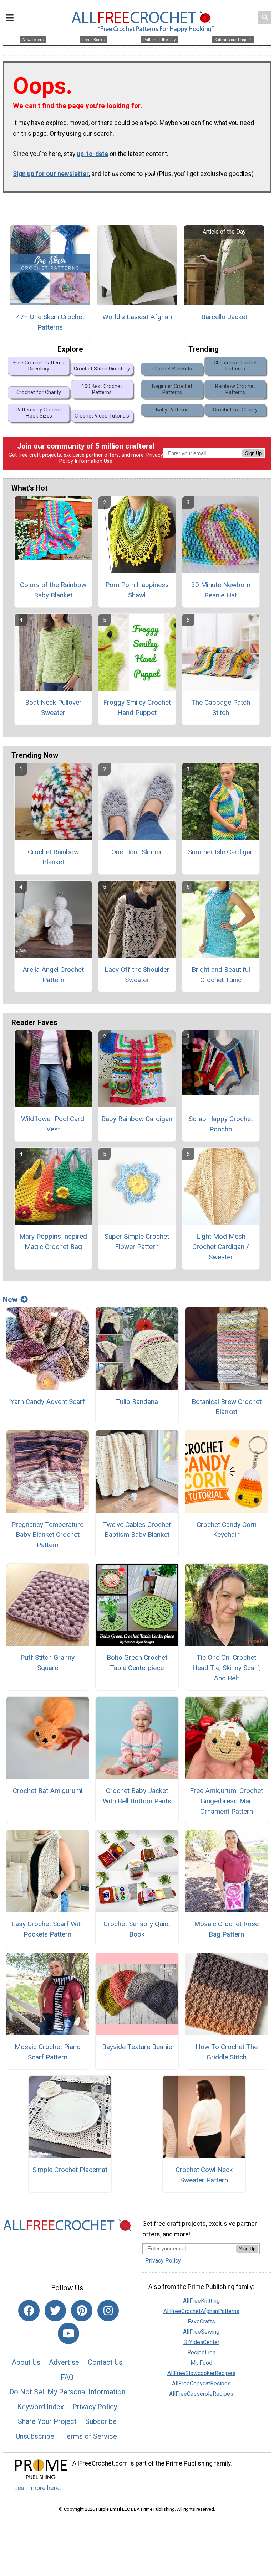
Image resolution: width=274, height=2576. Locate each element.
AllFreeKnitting (201, 2301)
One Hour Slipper (137, 852)
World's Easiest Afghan (137, 317)
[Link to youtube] (68, 2333)
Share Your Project (47, 2421)
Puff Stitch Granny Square (47, 1663)
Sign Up (253, 453)
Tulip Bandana (137, 1402)
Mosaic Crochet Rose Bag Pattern (226, 1929)
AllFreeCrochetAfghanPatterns (201, 2311)
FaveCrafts (201, 2321)
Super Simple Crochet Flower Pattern (137, 1242)
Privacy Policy (95, 2407)
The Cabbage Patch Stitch (221, 708)
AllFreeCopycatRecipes (201, 2383)
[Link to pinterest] (82, 2311)
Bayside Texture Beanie (137, 2047)
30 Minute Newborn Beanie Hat (221, 590)
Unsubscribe (35, 2436)
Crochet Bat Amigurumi (48, 1791)
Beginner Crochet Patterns (172, 389)
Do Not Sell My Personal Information (67, 2392)
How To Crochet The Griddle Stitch (227, 2052)
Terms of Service (90, 2436)
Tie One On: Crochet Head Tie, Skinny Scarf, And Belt (227, 1668)
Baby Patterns (172, 410)
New (10, 1300)
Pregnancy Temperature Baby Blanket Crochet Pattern (47, 1535)
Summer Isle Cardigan (221, 852)
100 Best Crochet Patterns (102, 389)
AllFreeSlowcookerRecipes (201, 2373)
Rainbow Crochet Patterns (235, 389)
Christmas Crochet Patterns (235, 366)
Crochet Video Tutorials (102, 416)
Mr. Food (201, 2363)
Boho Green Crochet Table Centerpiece (137, 1663)
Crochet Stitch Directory (102, 369)
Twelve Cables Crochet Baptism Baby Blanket (137, 1530)
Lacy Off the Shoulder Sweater (137, 975)
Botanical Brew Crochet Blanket (227, 1407)
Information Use (93, 461)
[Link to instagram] (108, 2311)
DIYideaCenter (201, 2342)
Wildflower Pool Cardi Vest (53, 1124)
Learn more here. (38, 2488)
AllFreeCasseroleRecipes (201, 2394)
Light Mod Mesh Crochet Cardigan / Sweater (221, 1247)
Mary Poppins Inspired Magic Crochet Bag (53, 1242)
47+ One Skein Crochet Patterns (50, 322)
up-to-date (92, 154)
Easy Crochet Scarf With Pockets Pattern (48, 1929)
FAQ (67, 2377)
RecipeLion (201, 2352)
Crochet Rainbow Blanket (53, 857)
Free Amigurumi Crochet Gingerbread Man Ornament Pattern (226, 1801)
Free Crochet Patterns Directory (39, 366)
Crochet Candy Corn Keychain (227, 1530)
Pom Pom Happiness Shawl (137, 590)
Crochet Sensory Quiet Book (137, 1929)
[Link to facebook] (29, 2311)
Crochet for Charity (39, 392)
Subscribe (101, 2421)
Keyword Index (40, 2407)
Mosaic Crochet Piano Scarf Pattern (48, 2052)
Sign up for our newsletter (51, 174)
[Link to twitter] (55, 2311)
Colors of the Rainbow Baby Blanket (53, 590)
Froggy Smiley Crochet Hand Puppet (137, 708)
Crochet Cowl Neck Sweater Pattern (204, 2175)
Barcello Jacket (224, 317)
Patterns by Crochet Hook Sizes (39, 413)
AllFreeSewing (201, 2332)
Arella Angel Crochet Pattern (53, 975)
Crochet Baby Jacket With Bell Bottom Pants (137, 1796)
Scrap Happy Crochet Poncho (221, 1124)
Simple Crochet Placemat (70, 2170)
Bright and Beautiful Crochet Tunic (221, 975)
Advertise (64, 2362)
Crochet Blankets (172, 369)
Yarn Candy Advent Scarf (48, 1402)
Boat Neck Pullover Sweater (53, 708)
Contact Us (105, 2362)
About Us (26, 2362)
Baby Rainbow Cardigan (137, 1119)
